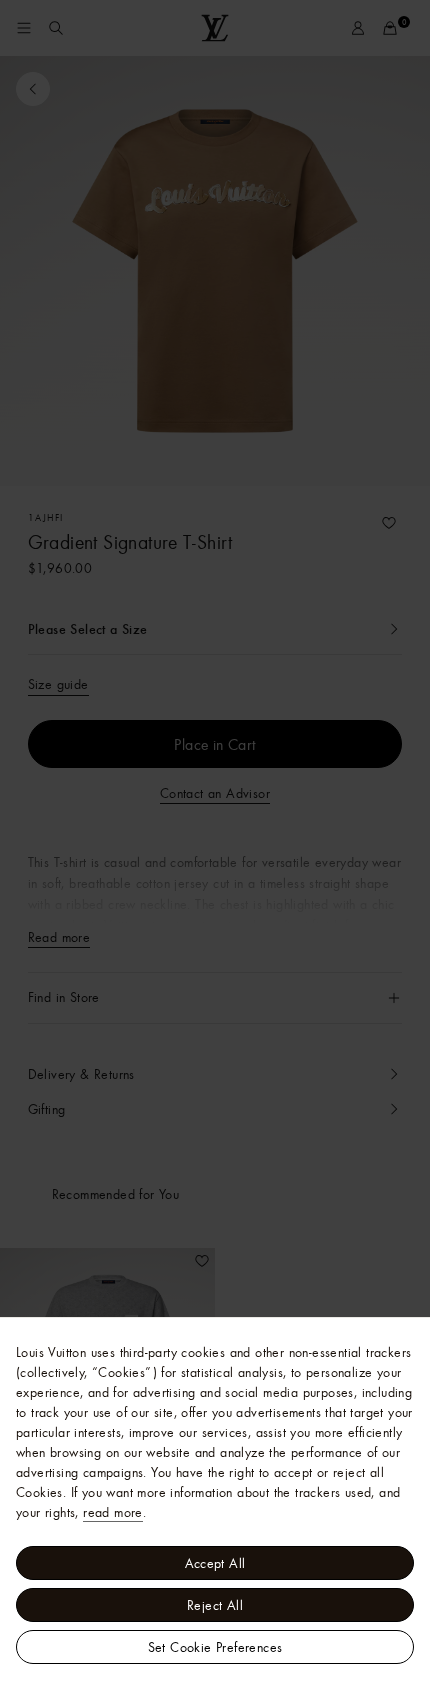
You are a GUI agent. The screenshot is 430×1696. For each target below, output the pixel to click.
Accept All (215, 1563)
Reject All (215, 1605)
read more (113, 1512)
